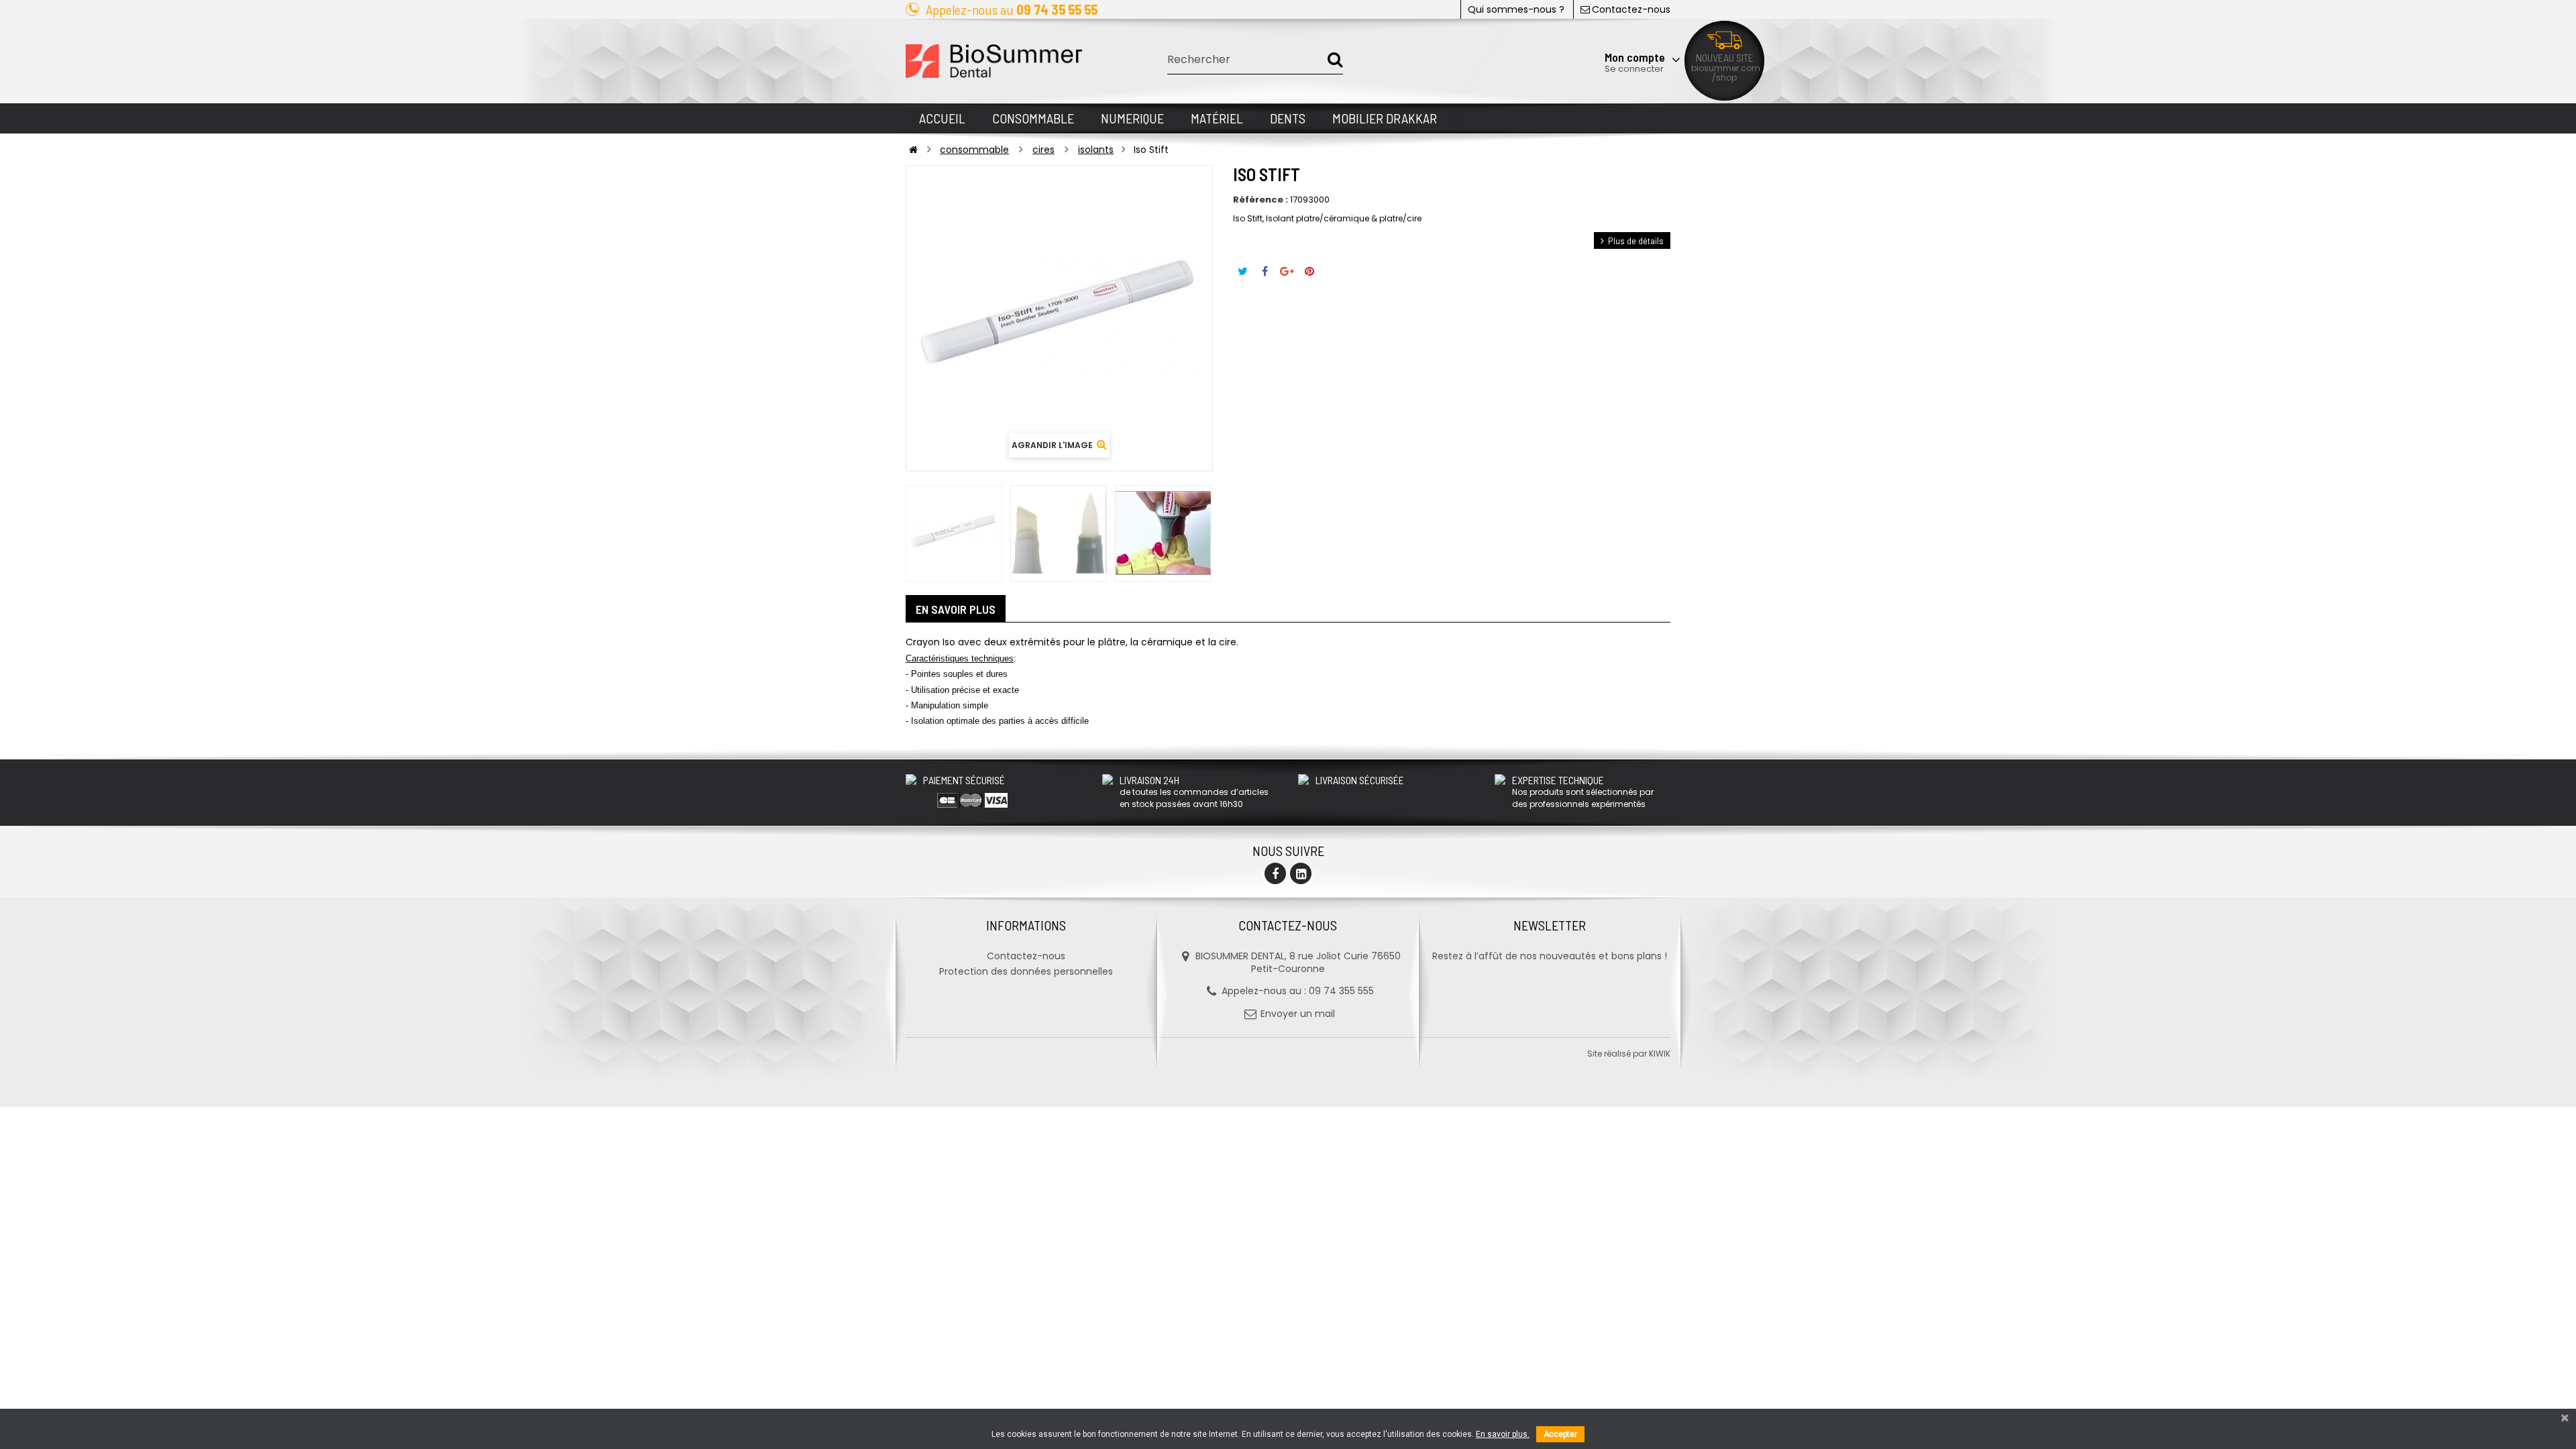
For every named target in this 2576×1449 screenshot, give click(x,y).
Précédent (906, 533)
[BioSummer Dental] (994, 61)
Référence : (1260, 200)
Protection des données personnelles (1026, 971)
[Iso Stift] (954, 533)
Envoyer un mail (1298, 1014)
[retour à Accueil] (913, 150)
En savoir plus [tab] (956, 609)
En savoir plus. (1503, 1434)
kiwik (1660, 1054)
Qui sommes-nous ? (1516, 9)
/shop (1724, 77)
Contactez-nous (1631, 9)
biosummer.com (1726, 68)
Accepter (1560, 1434)
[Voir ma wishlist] (1600, 25)
